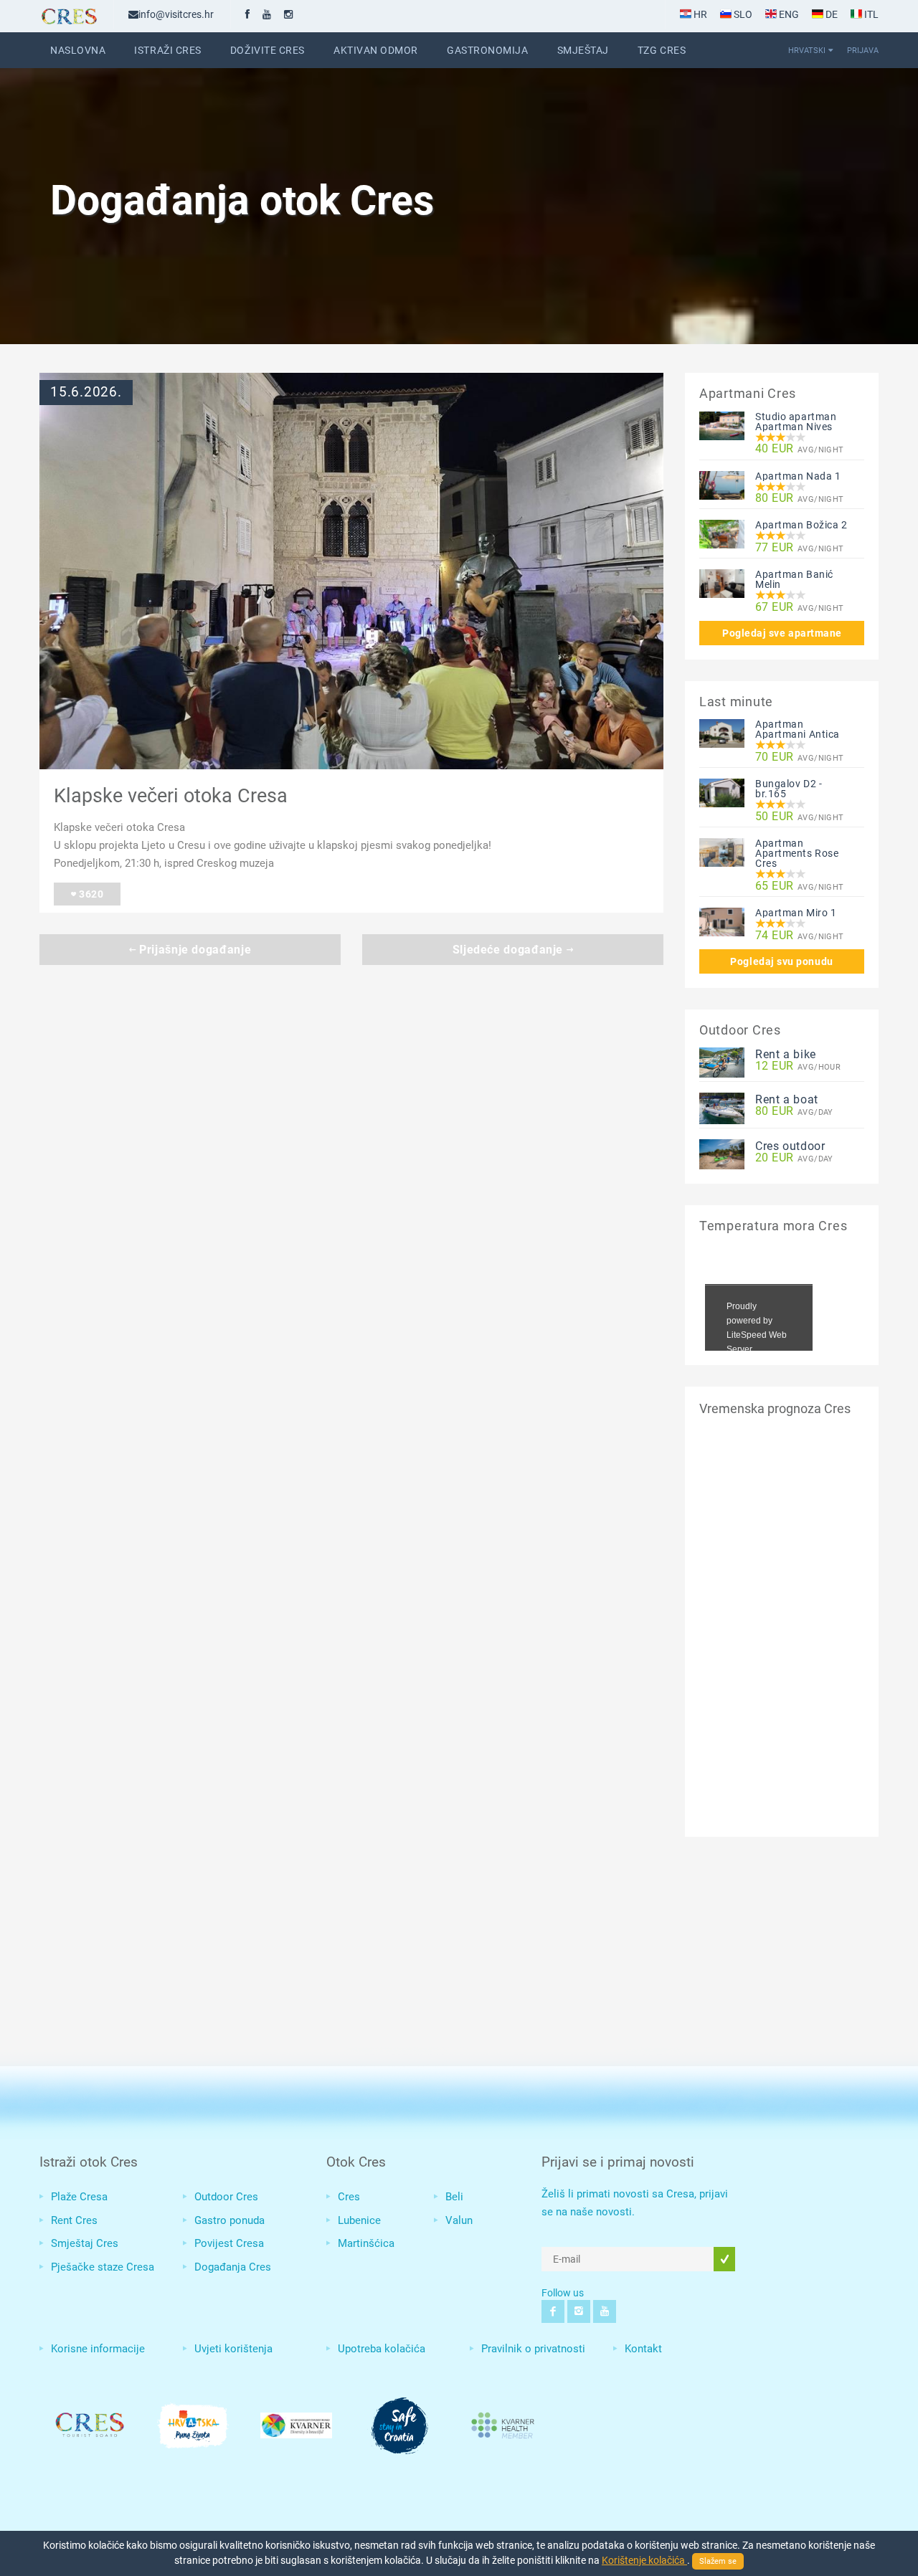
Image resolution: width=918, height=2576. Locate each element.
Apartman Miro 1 (796, 913)
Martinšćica (366, 2243)
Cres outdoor (790, 1146)
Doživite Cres (268, 50)
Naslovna (78, 50)
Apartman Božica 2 (801, 525)
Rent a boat (787, 1099)
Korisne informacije (98, 2349)
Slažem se (718, 2561)
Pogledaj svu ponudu (781, 961)
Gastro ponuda (229, 2220)
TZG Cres (662, 50)
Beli (454, 2197)
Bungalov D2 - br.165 (789, 789)
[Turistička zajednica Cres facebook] (247, 14)
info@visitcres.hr (176, 14)
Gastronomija (488, 50)
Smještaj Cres (85, 2243)
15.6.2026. (86, 392)
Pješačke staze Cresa (103, 2267)
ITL (870, 14)
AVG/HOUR (798, 1066)
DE (831, 14)
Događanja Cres (233, 2267)
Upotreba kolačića (382, 2349)
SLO (742, 14)
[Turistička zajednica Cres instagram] (288, 14)
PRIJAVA (863, 50)
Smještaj (583, 50)
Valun (459, 2220)
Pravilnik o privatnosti (533, 2349)
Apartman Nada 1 (798, 476)
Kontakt (643, 2349)
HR (699, 14)
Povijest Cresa (229, 2243)
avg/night (800, 449)
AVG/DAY (794, 1112)
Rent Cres (74, 2220)
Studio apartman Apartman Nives (796, 422)
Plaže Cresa (79, 2197)
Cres (349, 2197)
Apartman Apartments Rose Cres (797, 853)
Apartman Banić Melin (794, 579)
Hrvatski (807, 50)
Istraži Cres (168, 50)
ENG (788, 14)
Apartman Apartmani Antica (798, 729)
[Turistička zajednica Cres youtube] (267, 14)
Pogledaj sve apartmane (782, 633)
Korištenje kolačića (644, 2560)
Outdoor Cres (226, 2197)
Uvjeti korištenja (233, 2349)
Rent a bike (786, 1054)
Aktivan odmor (376, 50)
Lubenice (359, 2220)
